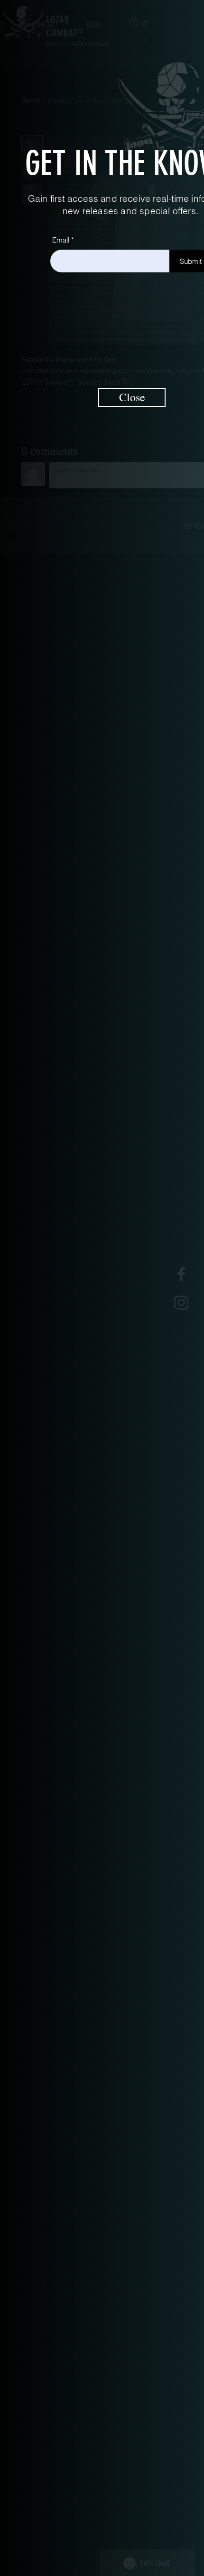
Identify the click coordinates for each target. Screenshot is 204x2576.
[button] (132, 397)
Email (61, 240)
